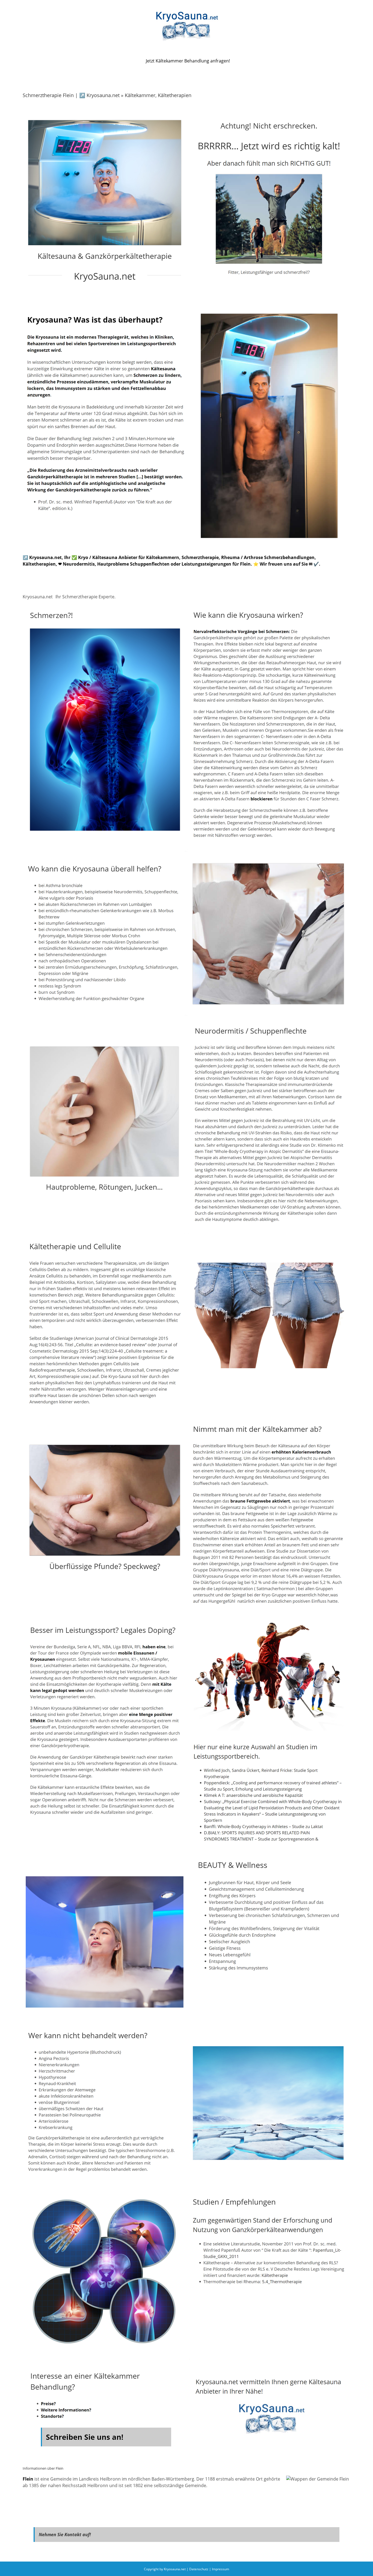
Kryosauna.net (38, 597)
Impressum (220, 2569)
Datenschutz (199, 2569)
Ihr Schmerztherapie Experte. (85, 597)
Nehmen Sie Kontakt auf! (65, 2535)
